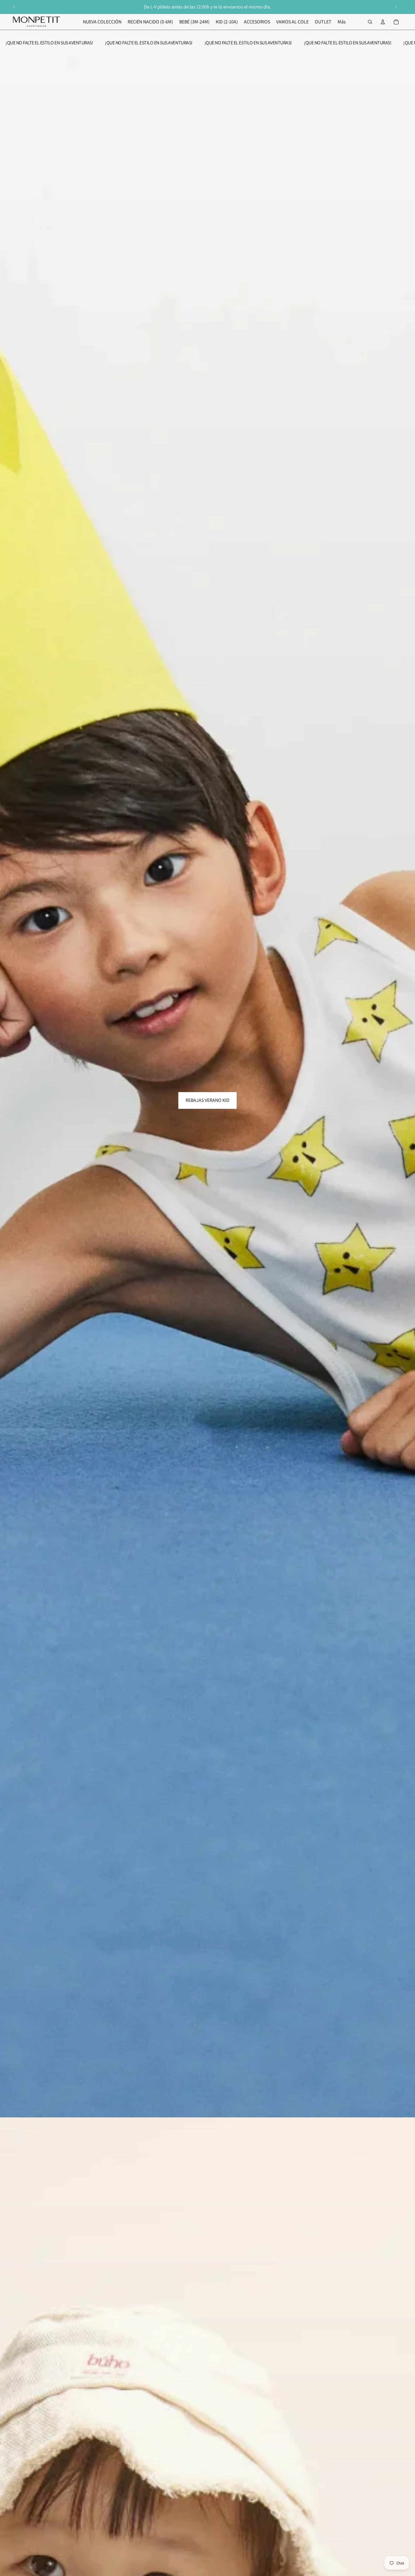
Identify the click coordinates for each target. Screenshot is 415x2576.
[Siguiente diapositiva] (396, 7)
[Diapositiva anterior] (14, 7)
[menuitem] (342, 22)
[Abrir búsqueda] (370, 22)
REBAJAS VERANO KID (207, 1100)
